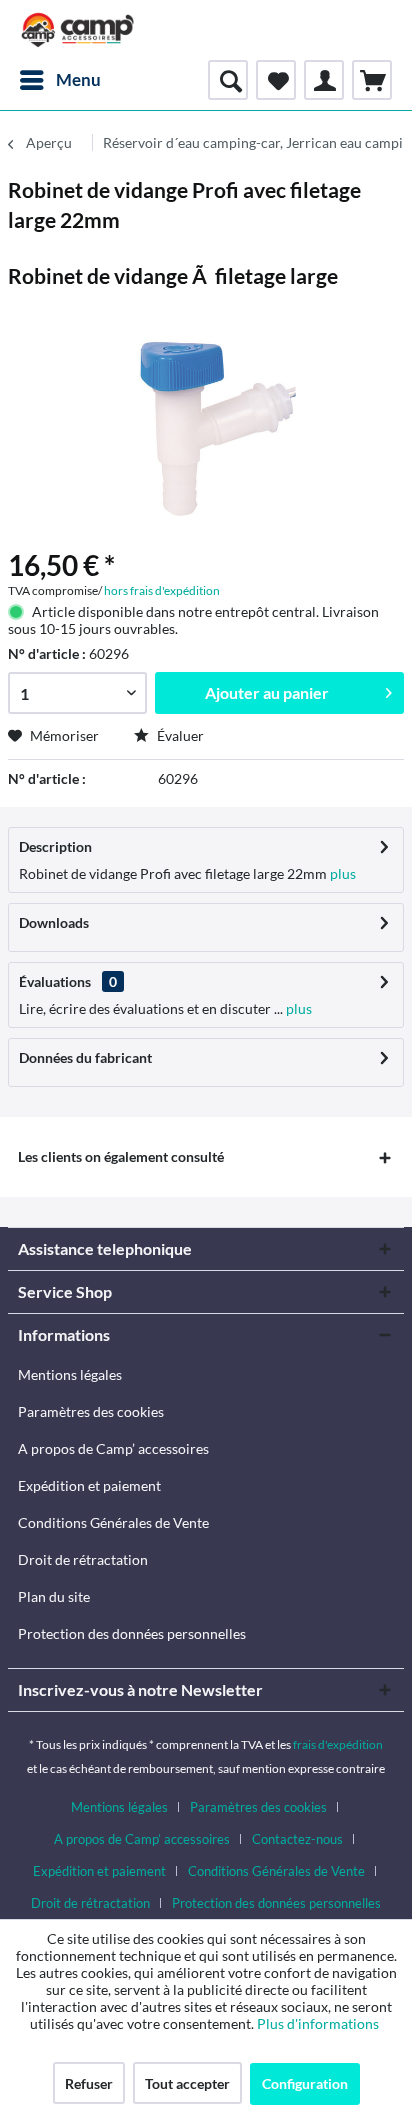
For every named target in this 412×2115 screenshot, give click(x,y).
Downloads (54, 922)
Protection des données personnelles (132, 1633)
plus (341, 873)
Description (55, 846)
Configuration (305, 2083)
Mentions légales (70, 1374)
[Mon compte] (324, 80)
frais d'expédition (338, 1744)
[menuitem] (59, 80)
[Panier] (372, 80)
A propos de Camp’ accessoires (113, 1448)
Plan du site (54, 1596)
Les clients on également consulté (121, 1156)
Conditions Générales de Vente (113, 1522)
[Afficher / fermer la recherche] (228, 80)
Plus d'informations (319, 2023)
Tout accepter (187, 2083)
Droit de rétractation (83, 1559)
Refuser (89, 2083)
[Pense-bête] (276, 80)
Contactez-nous (297, 1839)
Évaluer (179, 735)
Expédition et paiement (89, 1485)
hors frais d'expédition (162, 590)
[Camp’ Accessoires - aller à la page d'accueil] (78, 30)
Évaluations (55, 981)
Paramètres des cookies (91, 1411)
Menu (78, 79)
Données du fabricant (85, 1057)
